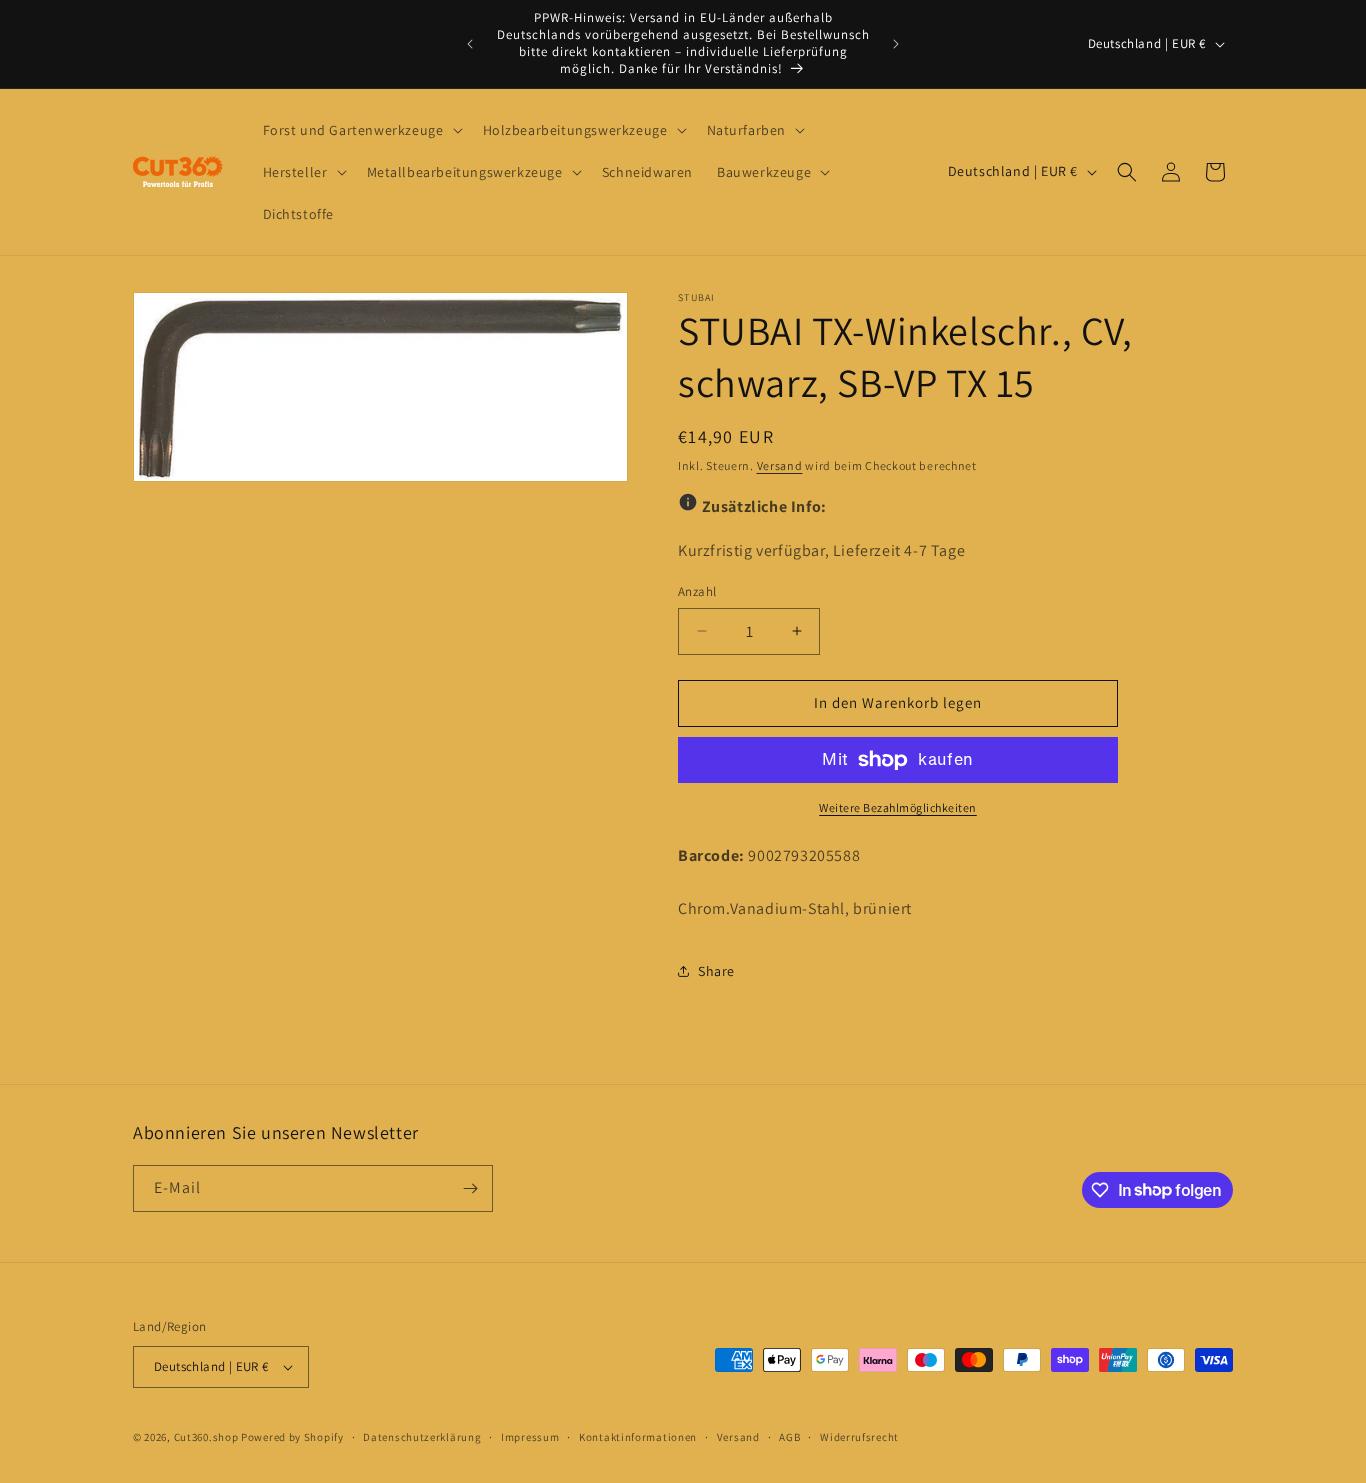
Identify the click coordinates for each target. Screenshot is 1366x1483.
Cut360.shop (206, 1437)
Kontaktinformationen (638, 1437)
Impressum (530, 1437)
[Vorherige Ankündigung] (470, 44)
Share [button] (716, 971)
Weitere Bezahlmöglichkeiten (898, 807)
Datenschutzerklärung (422, 1437)
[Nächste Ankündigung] (896, 44)
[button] (361, 130)
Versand (780, 465)
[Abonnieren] (470, 1188)
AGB (789, 1437)
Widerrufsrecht (859, 1437)
